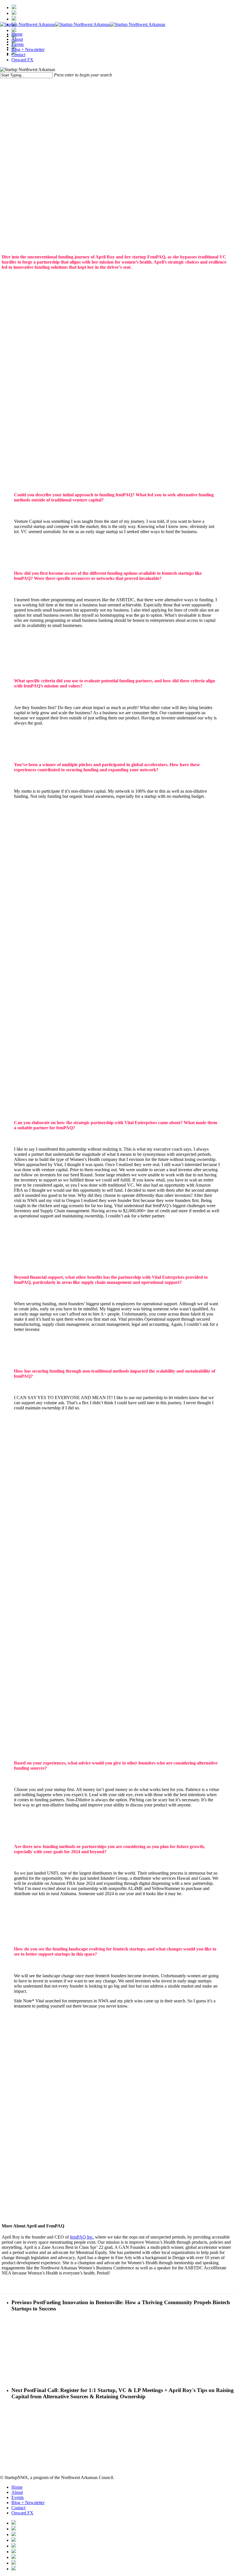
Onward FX (22, 2513)
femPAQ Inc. (82, 2237)
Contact (18, 2508)
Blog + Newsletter (28, 2503)
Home (17, 2487)
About (17, 2492)
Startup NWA (117, 122)
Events (18, 2497)
